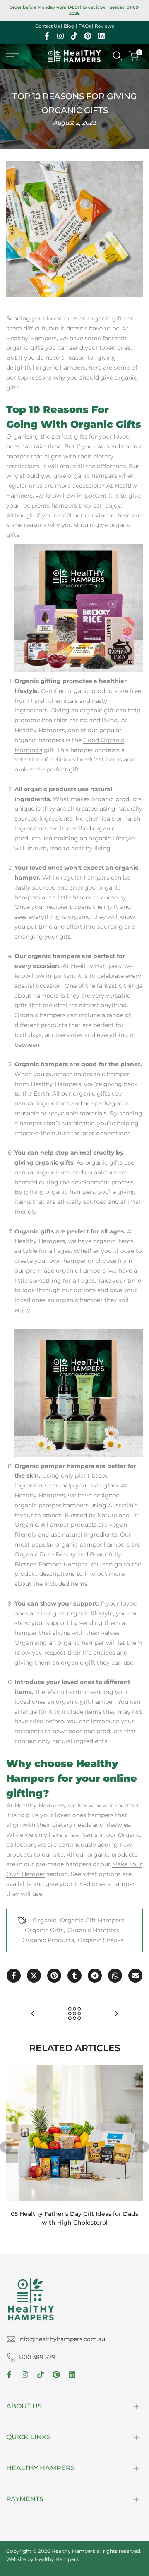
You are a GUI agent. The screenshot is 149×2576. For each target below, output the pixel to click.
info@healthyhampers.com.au (62, 2339)
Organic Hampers (93, 1930)
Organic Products (48, 1940)
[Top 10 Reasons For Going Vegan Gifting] (33, 2014)
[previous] (6, 2147)
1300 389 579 (37, 2357)
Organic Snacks (101, 1940)
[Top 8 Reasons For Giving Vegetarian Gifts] (116, 2014)
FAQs (85, 26)
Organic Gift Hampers (92, 1920)
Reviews (104, 26)
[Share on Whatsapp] (115, 1976)
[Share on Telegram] (95, 1976)
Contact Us (47, 26)
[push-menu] (12, 56)
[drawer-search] (118, 56)
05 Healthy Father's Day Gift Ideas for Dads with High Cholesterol (74, 2218)
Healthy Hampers (57, 2559)
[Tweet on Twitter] (34, 1976)
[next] (143, 2147)
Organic (44, 1920)
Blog (69, 26)
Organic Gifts (44, 1930)
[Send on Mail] (135, 1976)
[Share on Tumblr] (74, 1976)
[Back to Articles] (74, 2014)
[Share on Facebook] (14, 1976)
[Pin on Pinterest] (54, 1976)
